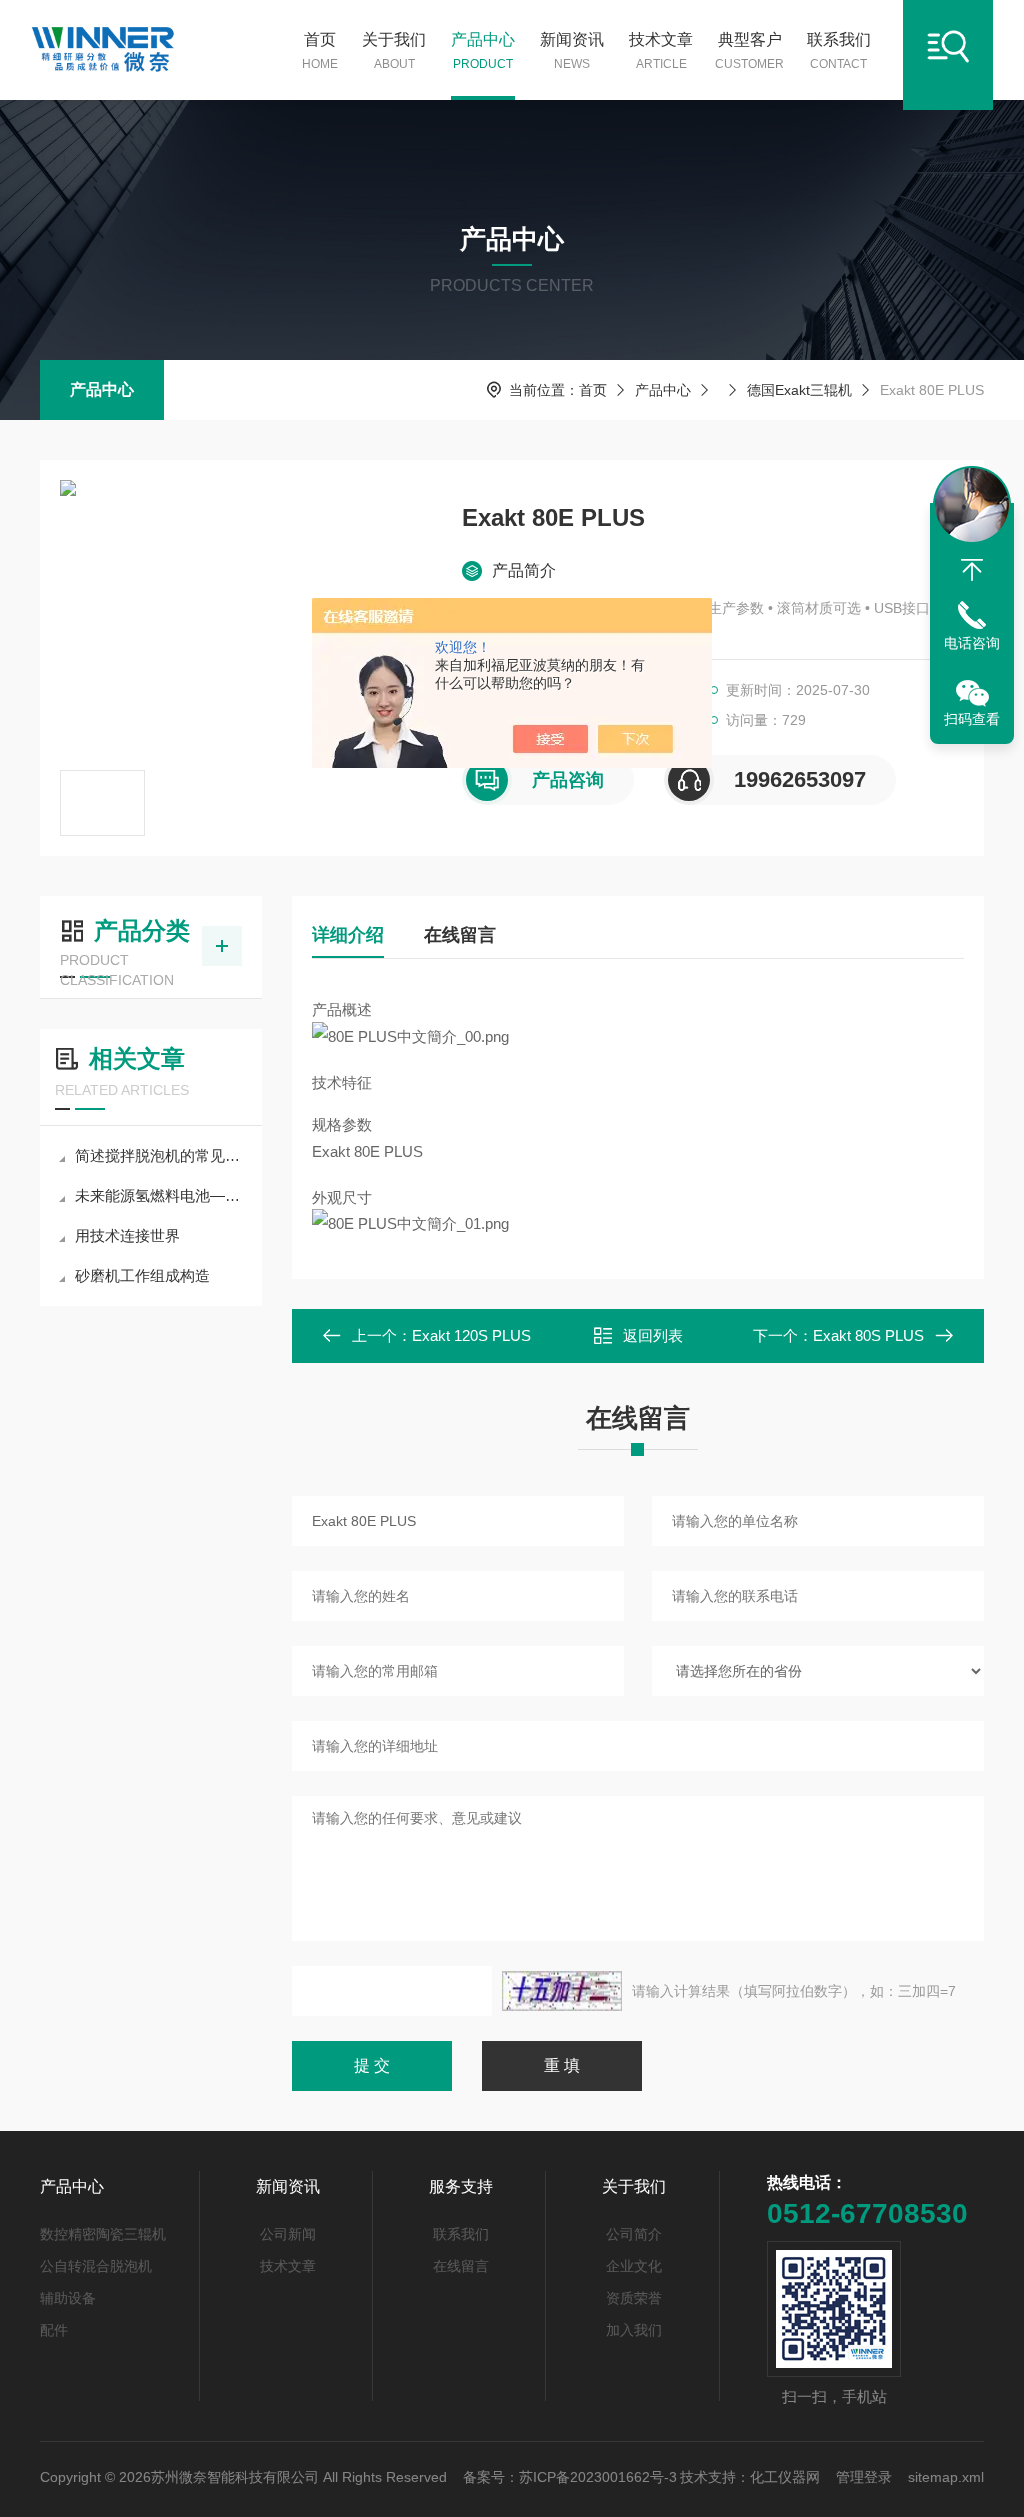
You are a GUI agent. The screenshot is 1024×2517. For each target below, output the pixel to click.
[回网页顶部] (972, 570)
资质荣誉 (634, 2298)
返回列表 (653, 1335)
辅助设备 (68, 2298)
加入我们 (634, 2330)
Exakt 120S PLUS (471, 1335)
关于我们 (394, 51)
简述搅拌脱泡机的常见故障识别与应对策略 (161, 1155)
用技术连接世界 (127, 1235)
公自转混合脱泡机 (96, 2266)
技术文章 (661, 51)
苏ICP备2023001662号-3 (598, 2477)
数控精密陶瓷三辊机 (103, 2234)
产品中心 (483, 51)
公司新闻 (288, 2234)
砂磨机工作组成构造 (142, 1275)
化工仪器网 (785, 2477)
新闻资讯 (572, 51)
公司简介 (634, 2234)
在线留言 (460, 935)
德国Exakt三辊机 (799, 390)
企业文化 (634, 2266)
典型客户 (749, 51)
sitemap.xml (946, 2477)
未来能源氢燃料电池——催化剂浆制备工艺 (161, 1195)
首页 (320, 51)
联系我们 (839, 51)
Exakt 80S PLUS (868, 1335)
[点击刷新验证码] (562, 1991)
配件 (54, 2330)
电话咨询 (972, 643)
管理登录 (864, 2477)
